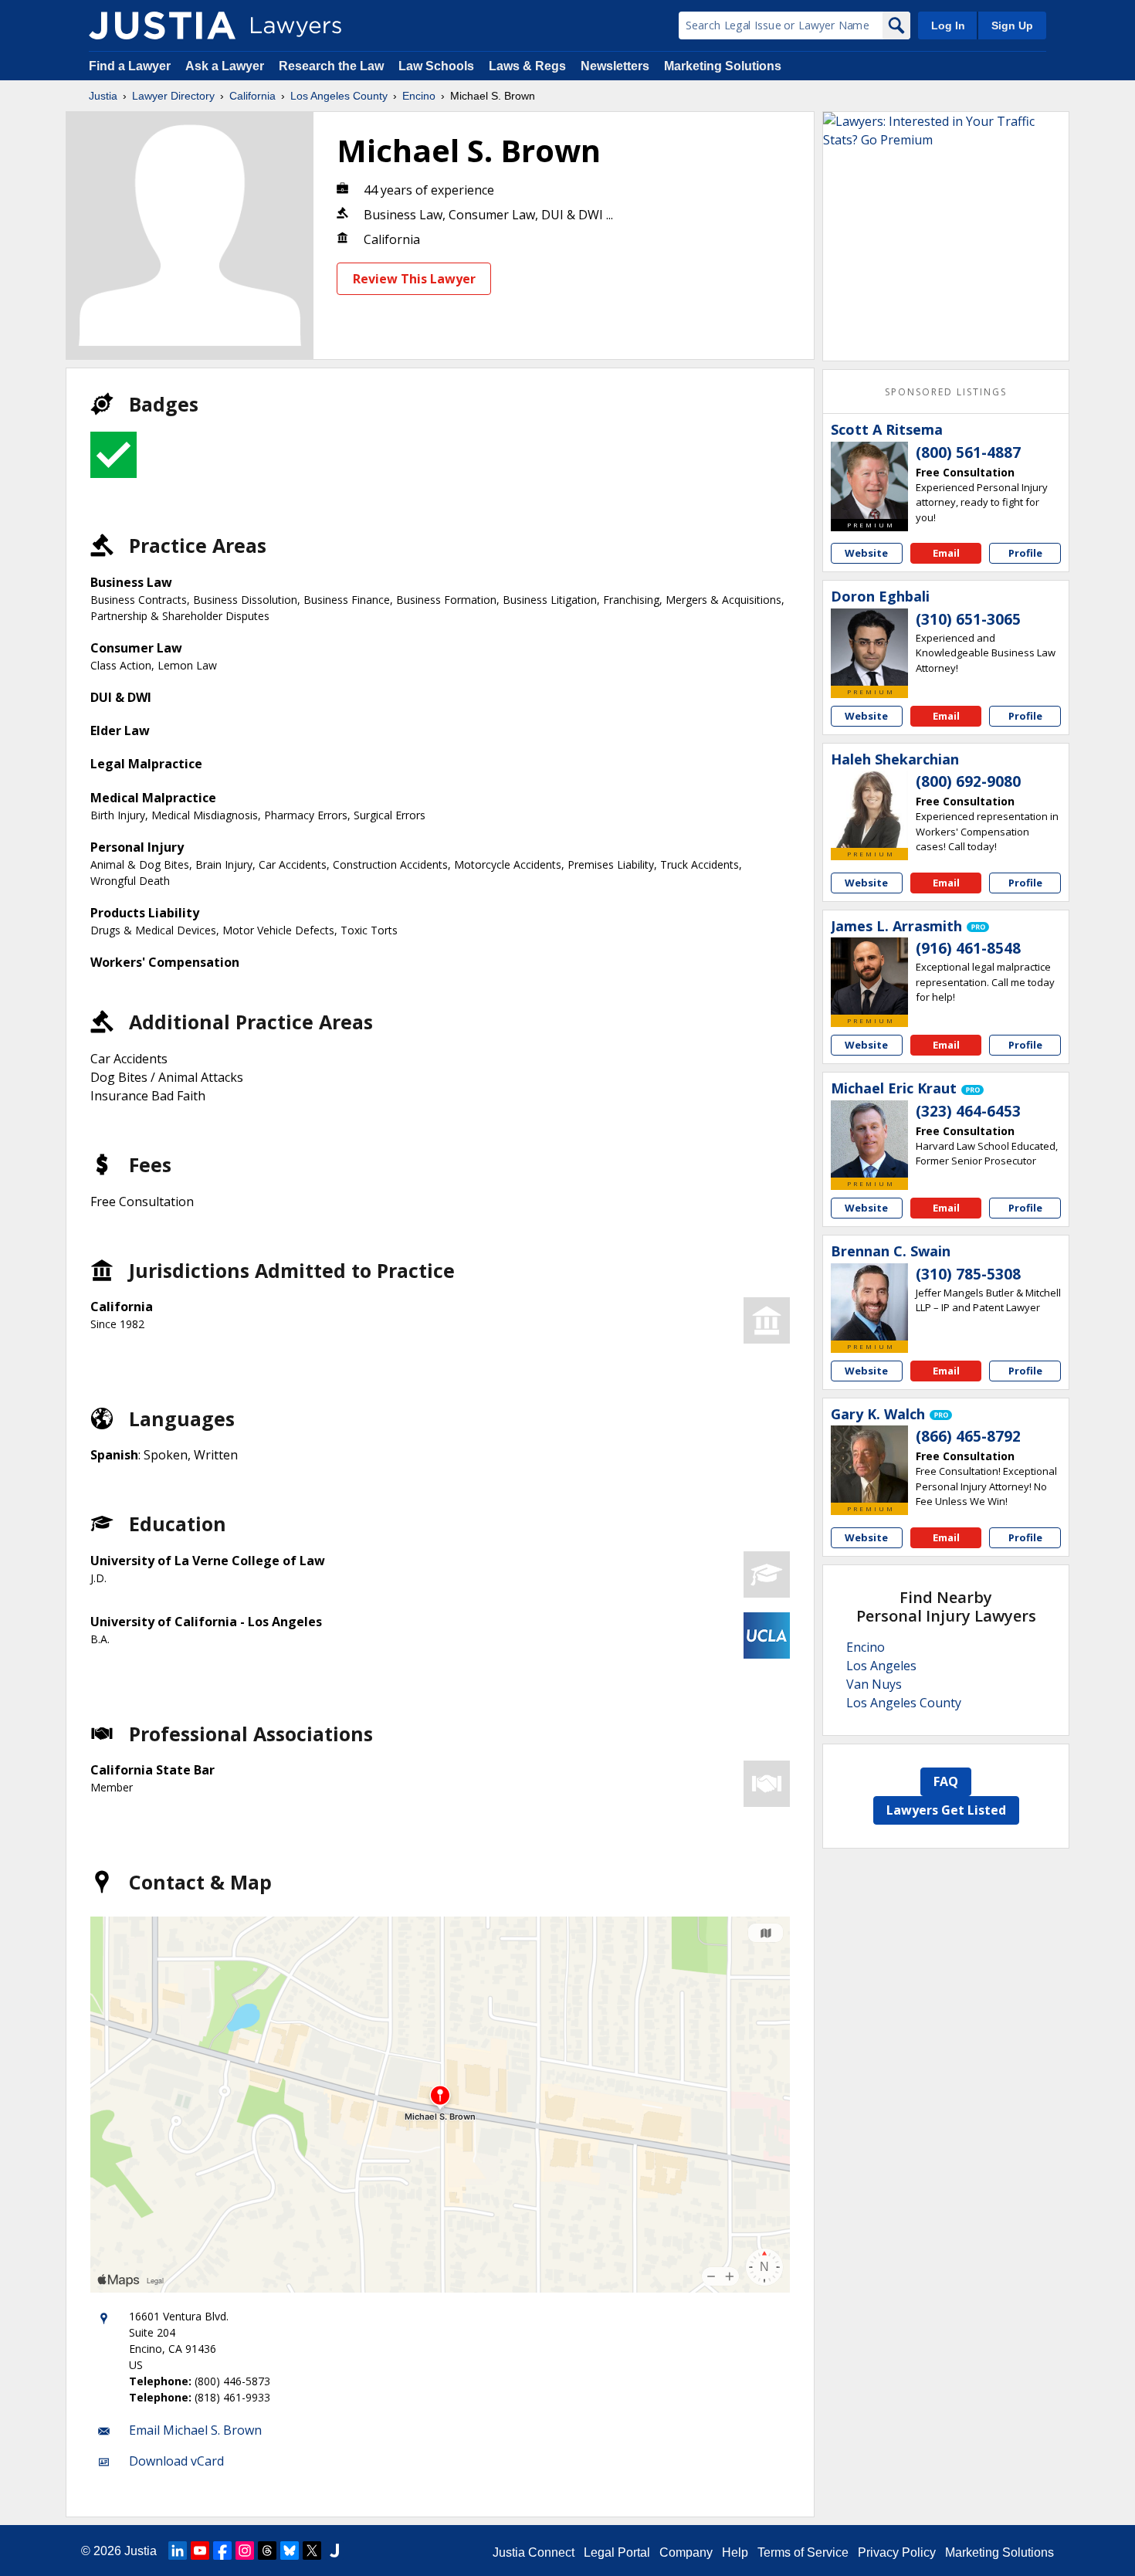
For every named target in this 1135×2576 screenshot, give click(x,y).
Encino (419, 96)
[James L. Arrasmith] (869, 976)
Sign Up (1012, 25)
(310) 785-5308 (968, 1274)
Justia (103, 96)
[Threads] (267, 2551)
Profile (1025, 553)
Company (686, 2552)
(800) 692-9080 (968, 781)
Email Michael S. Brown (195, 2430)
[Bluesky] (290, 2551)
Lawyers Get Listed (946, 1810)
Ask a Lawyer (226, 66)
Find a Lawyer (130, 66)
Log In (948, 25)
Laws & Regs (527, 66)
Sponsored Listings (946, 392)
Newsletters (615, 66)
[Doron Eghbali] (869, 647)
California (252, 96)
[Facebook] (222, 2551)
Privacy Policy (897, 2552)
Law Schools (436, 66)
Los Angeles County (339, 96)
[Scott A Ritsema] (869, 480)
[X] (312, 2551)
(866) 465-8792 (968, 1436)
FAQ (946, 1781)
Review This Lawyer (414, 279)
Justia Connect (534, 2552)
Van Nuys (874, 1684)
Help (735, 2552)
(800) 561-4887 (968, 452)
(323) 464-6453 (968, 1111)
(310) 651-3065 (968, 619)
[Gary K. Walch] (869, 1464)
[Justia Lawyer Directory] (162, 25)
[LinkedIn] (178, 2551)
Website (866, 553)
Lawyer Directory (173, 96)
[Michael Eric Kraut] (869, 1139)
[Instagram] (245, 2551)
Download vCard (176, 2461)
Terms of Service (803, 2552)
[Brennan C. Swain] (869, 1302)
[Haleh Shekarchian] (869, 809)
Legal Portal (617, 2552)
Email (946, 553)
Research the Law (331, 66)
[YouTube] (200, 2551)
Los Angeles (881, 1666)
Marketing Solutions (723, 66)
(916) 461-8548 (968, 948)
